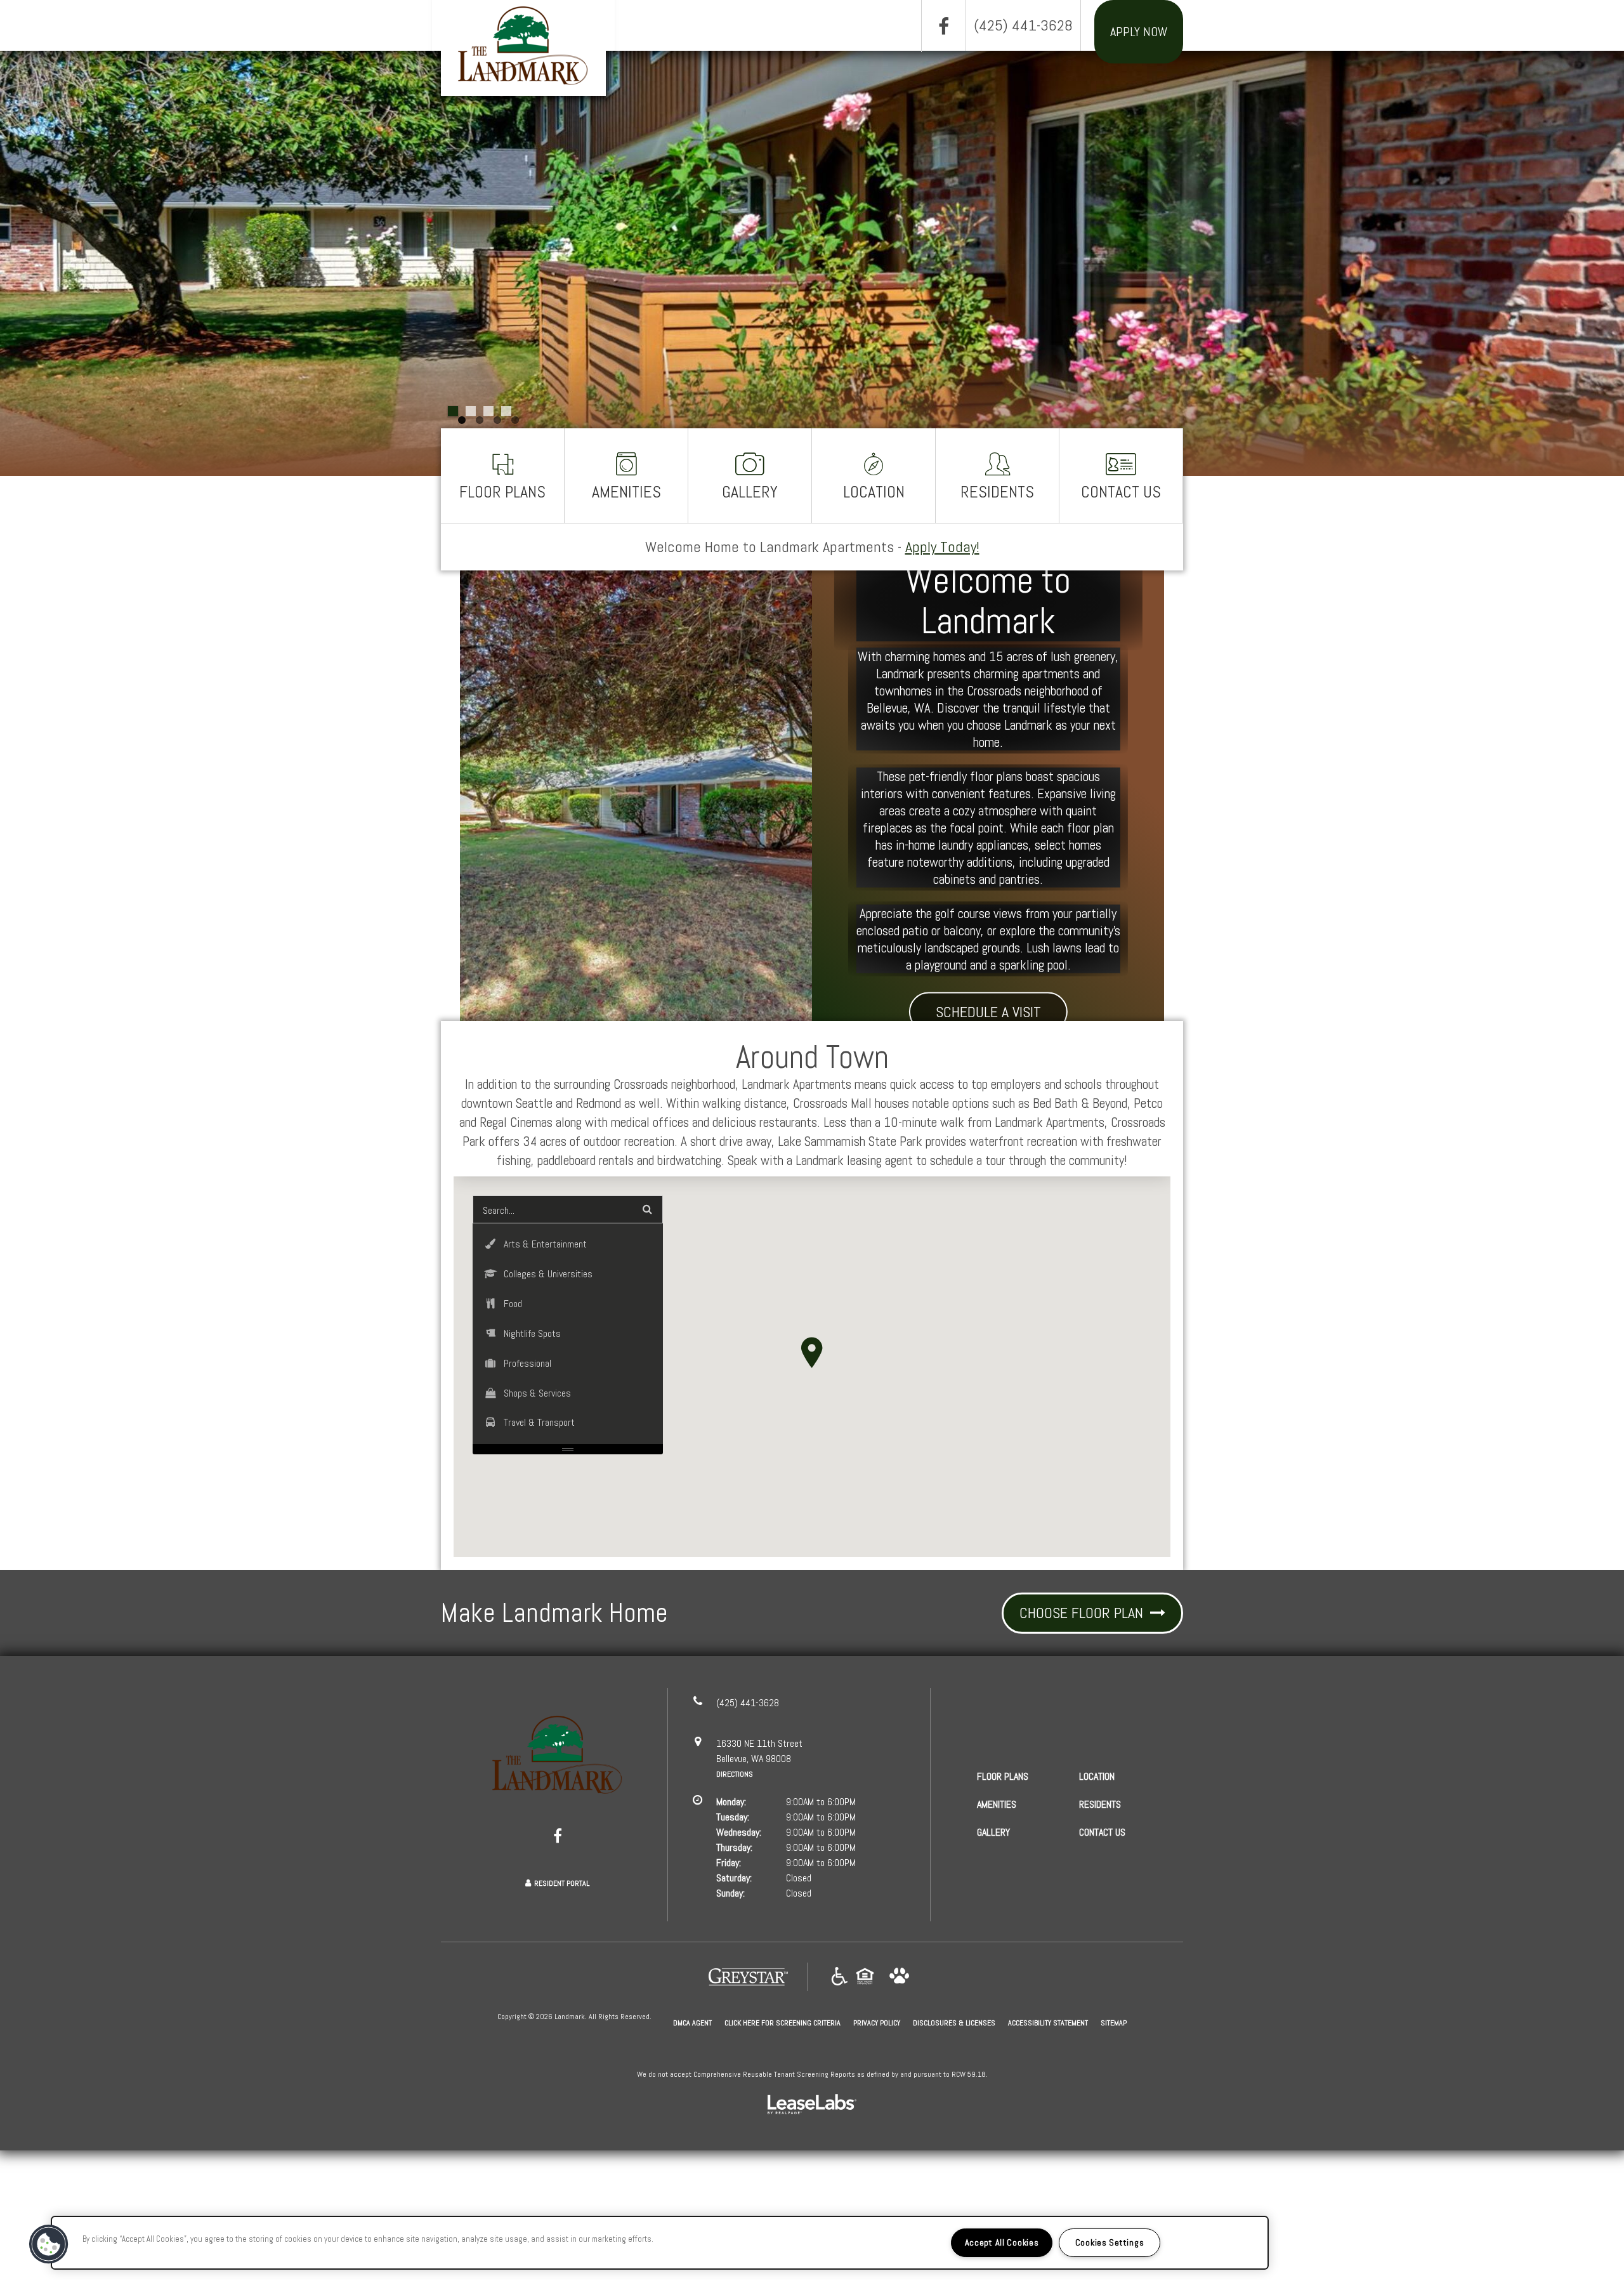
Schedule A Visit (988, 1011)
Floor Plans (502, 492)
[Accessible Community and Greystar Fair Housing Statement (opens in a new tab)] (840, 1977)
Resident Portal (562, 1883)
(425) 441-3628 (1023, 25)
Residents (997, 492)
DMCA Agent (692, 2023)
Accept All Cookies (1002, 2242)
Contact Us (1121, 492)
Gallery (750, 492)
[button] (943, 26)
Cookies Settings (1110, 2242)
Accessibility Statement (1048, 2023)
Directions (735, 1774)
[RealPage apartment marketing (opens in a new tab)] (812, 2106)
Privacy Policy (877, 2023)
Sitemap (1114, 2023)
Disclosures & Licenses (954, 2023)
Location (874, 492)
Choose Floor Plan (1083, 1613)
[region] (660, 2243)
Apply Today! (942, 547)
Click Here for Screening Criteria (783, 2023)
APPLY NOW (1139, 32)
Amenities (626, 492)
